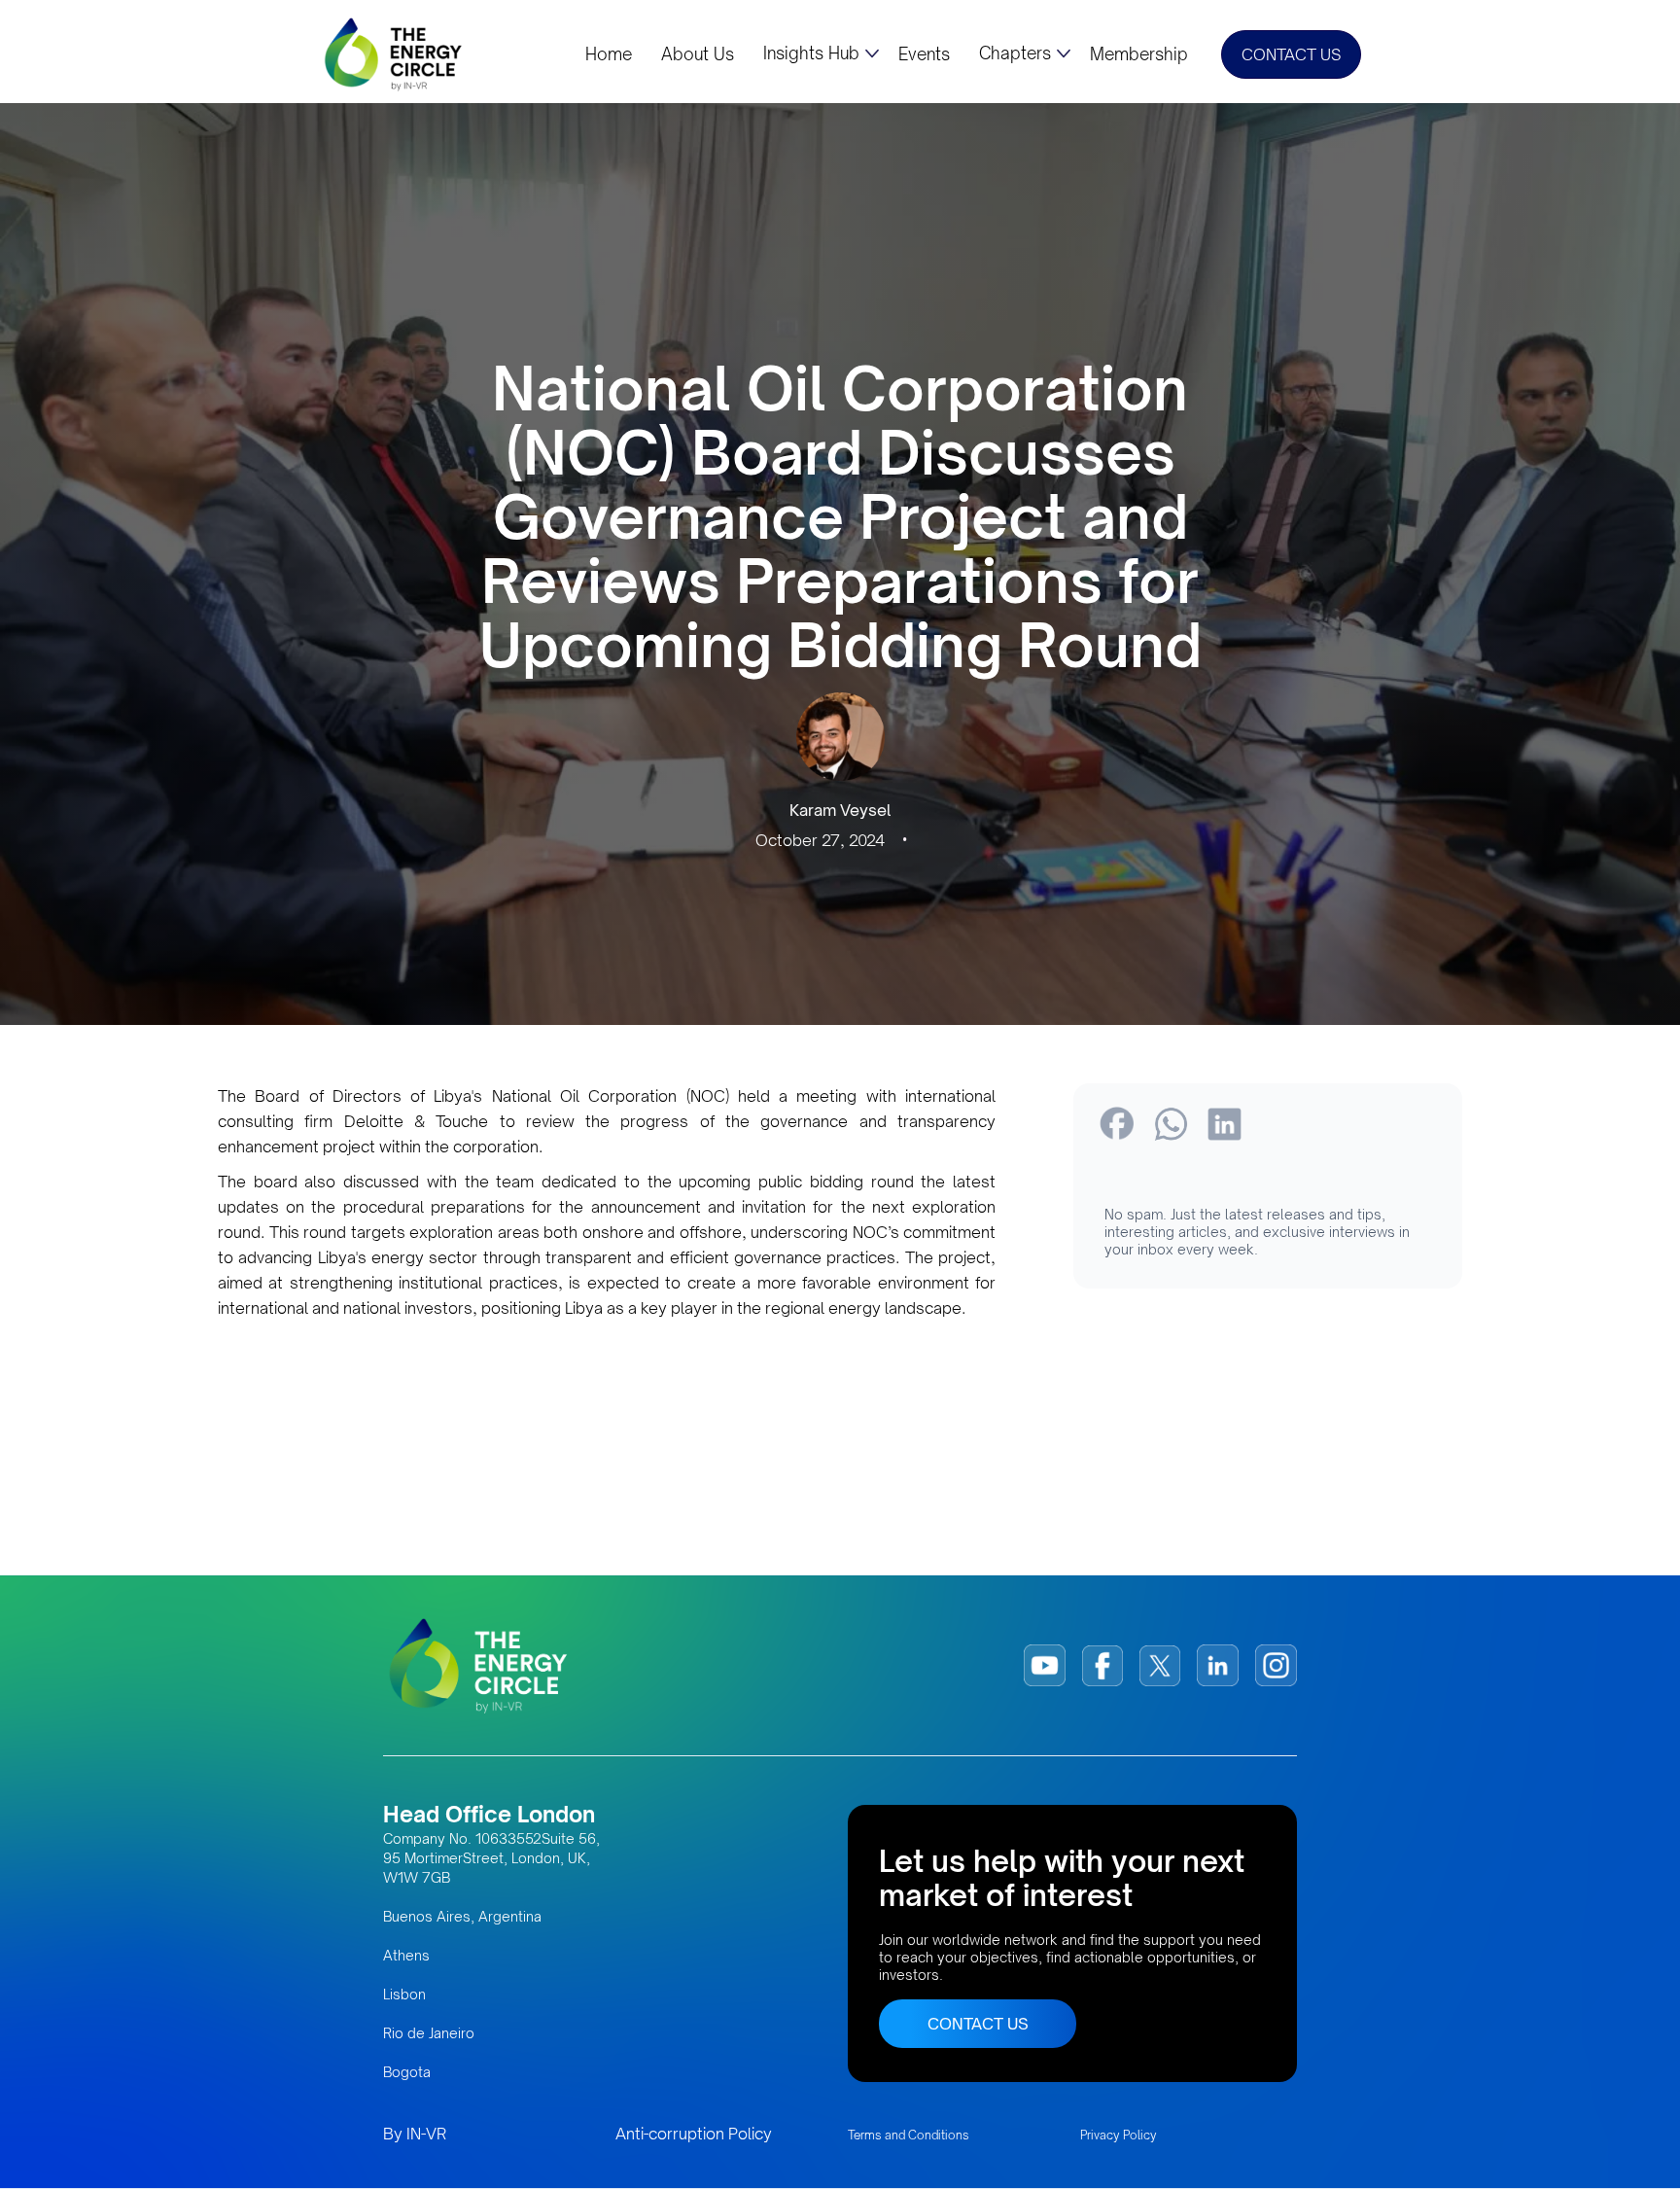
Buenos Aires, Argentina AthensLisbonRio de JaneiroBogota (462, 1994)
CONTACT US (1291, 54)
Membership (1139, 54)
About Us (698, 54)
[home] (395, 54)
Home (609, 54)
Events (924, 54)
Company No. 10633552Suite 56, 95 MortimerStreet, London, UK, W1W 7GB (491, 1858)
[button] (821, 53)
